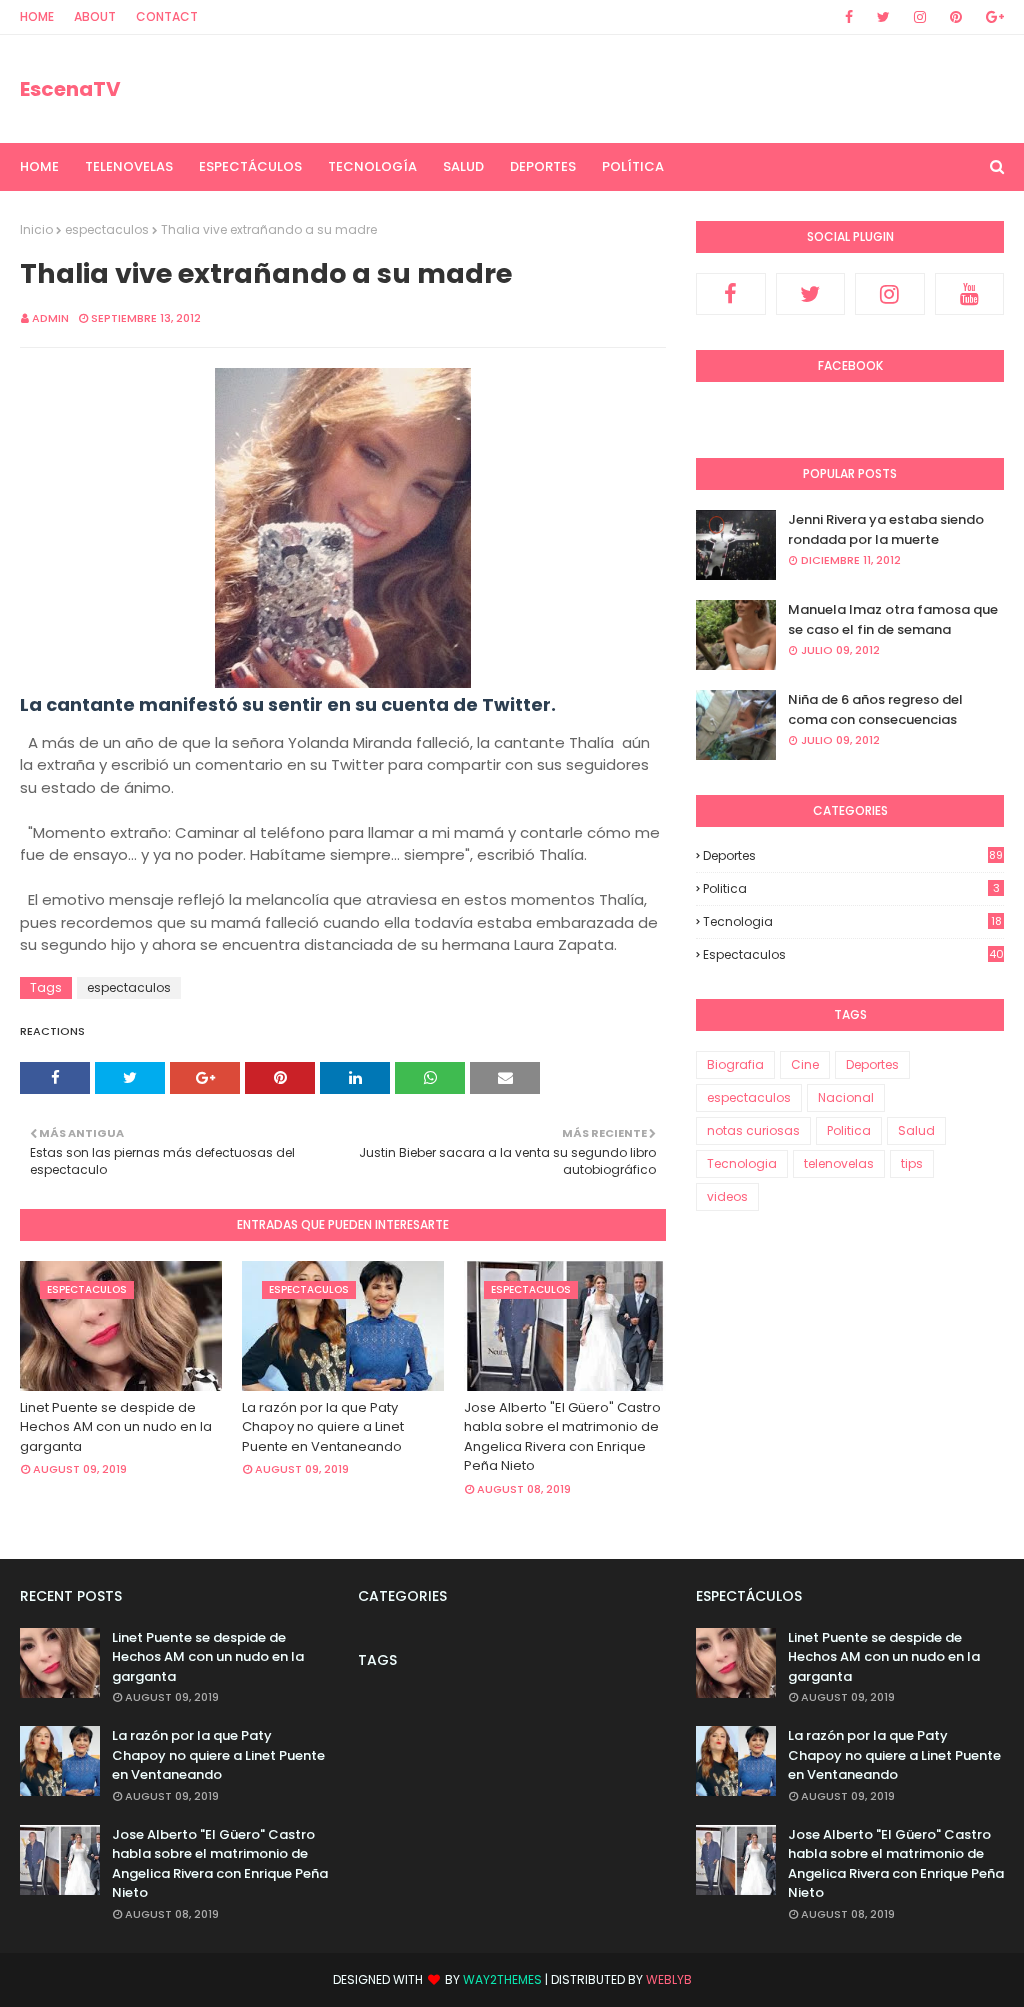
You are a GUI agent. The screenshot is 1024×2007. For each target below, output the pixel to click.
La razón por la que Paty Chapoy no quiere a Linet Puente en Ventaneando (323, 1427)
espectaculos (107, 229)
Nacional (846, 1097)
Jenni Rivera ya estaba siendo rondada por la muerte (886, 529)
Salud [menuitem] (463, 166)
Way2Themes (502, 1979)
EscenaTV (70, 89)
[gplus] (991, 17)
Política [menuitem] (633, 166)
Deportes (853, 855)
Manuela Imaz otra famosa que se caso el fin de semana (893, 619)
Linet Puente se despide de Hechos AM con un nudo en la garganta (116, 1427)
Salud (916, 1130)
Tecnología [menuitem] (372, 166)
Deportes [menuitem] (543, 166)
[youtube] (970, 294)
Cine (805, 1064)
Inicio (36, 229)
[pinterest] (956, 17)
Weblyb (669, 1979)
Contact (167, 16)
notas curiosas (753, 1130)
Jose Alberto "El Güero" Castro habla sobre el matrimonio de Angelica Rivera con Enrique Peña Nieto (562, 1437)
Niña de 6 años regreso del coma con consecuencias (875, 709)
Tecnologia (852, 921)
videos (727, 1196)
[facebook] (849, 17)
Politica (851, 888)
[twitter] (883, 17)
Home (37, 16)
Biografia (735, 1064)
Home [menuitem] (39, 166)
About (95, 16)
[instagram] (920, 17)
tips (912, 1163)
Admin (50, 318)
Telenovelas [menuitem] (129, 166)
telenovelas (839, 1163)
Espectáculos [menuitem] (250, 166)
